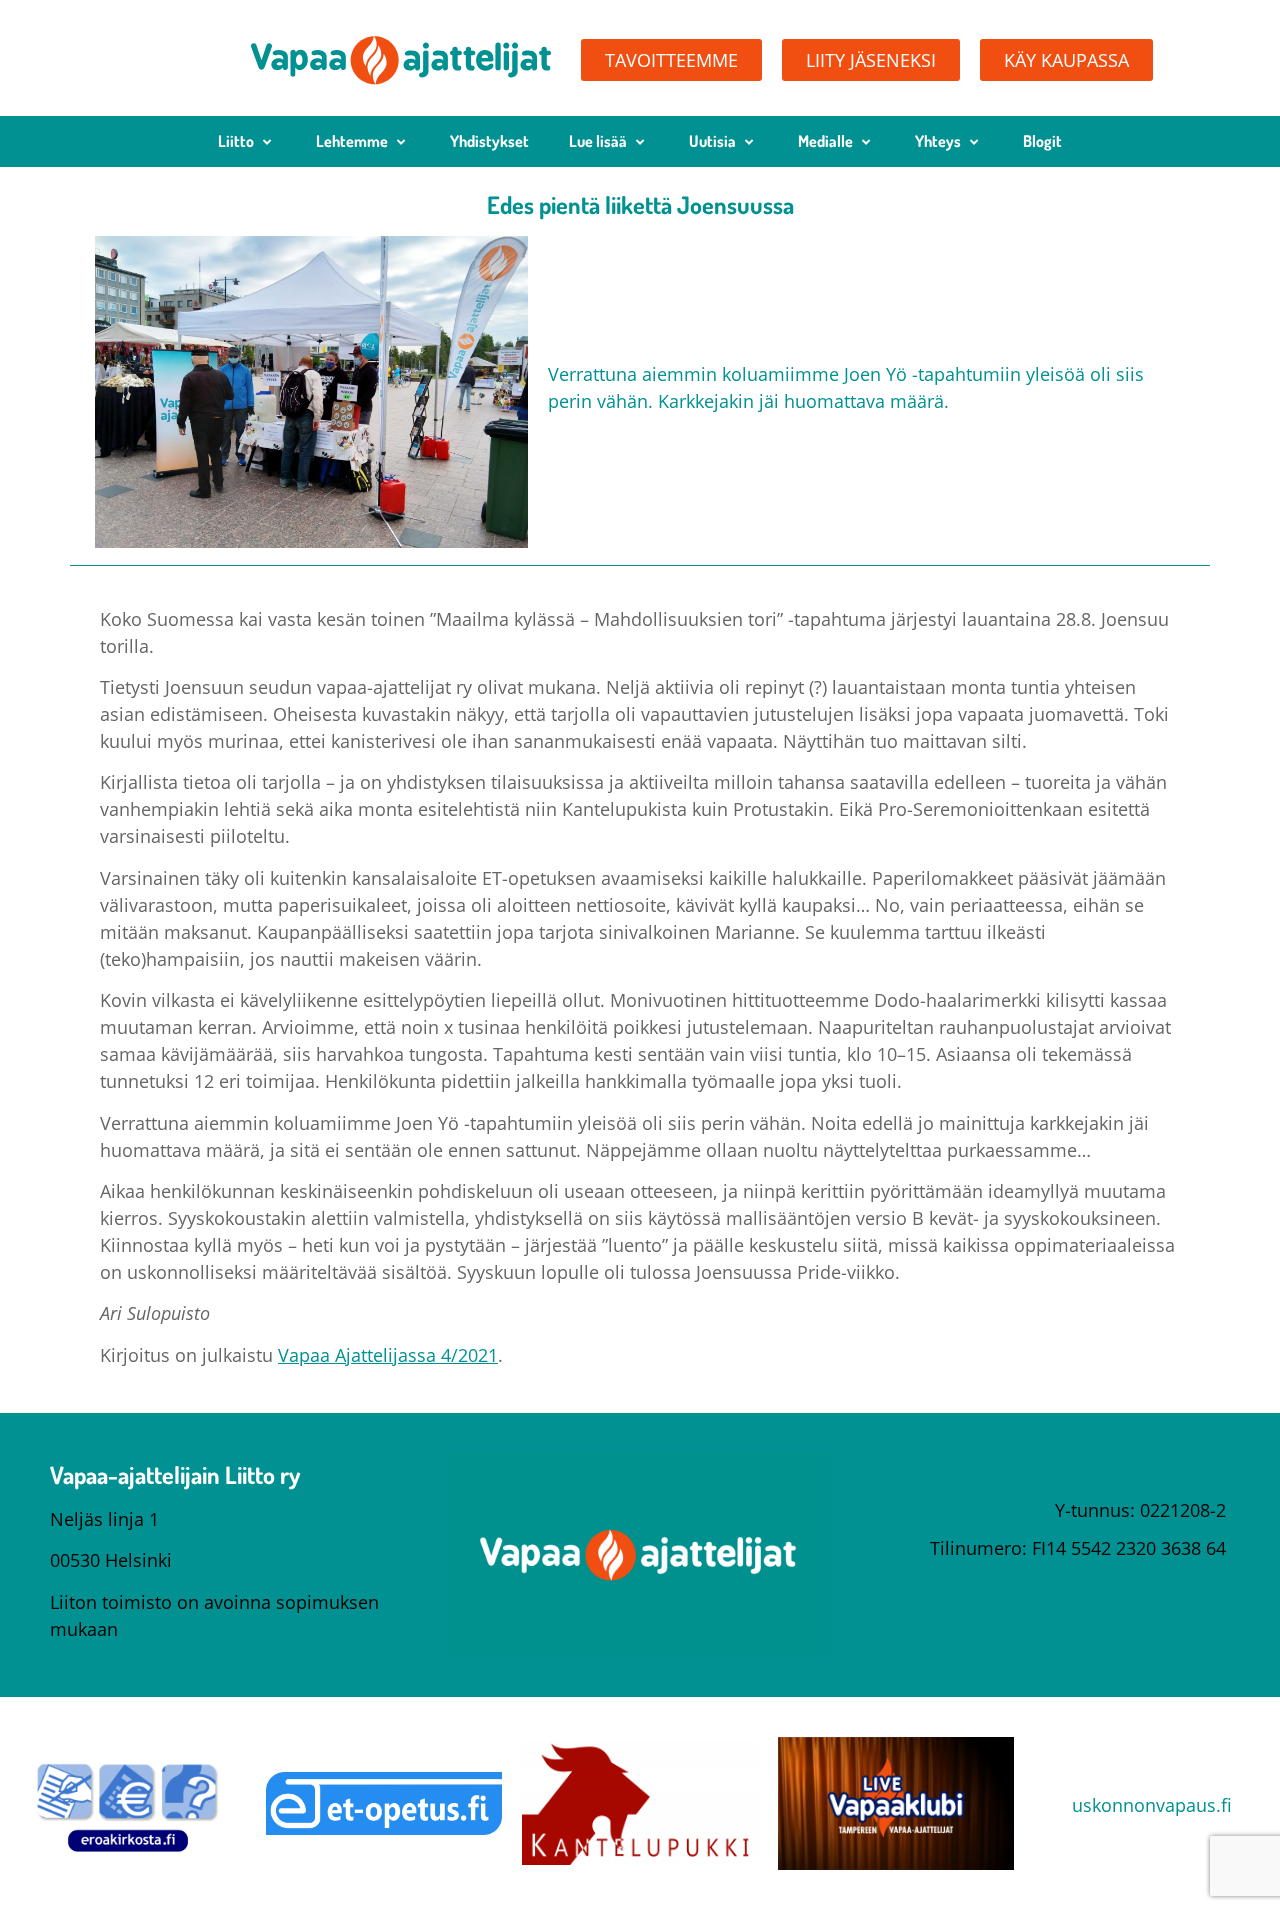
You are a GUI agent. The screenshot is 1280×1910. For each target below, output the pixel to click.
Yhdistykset (489, 141)
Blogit (1042, 141)
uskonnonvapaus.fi (1152, 1805)
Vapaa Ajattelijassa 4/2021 (388, 1355)
